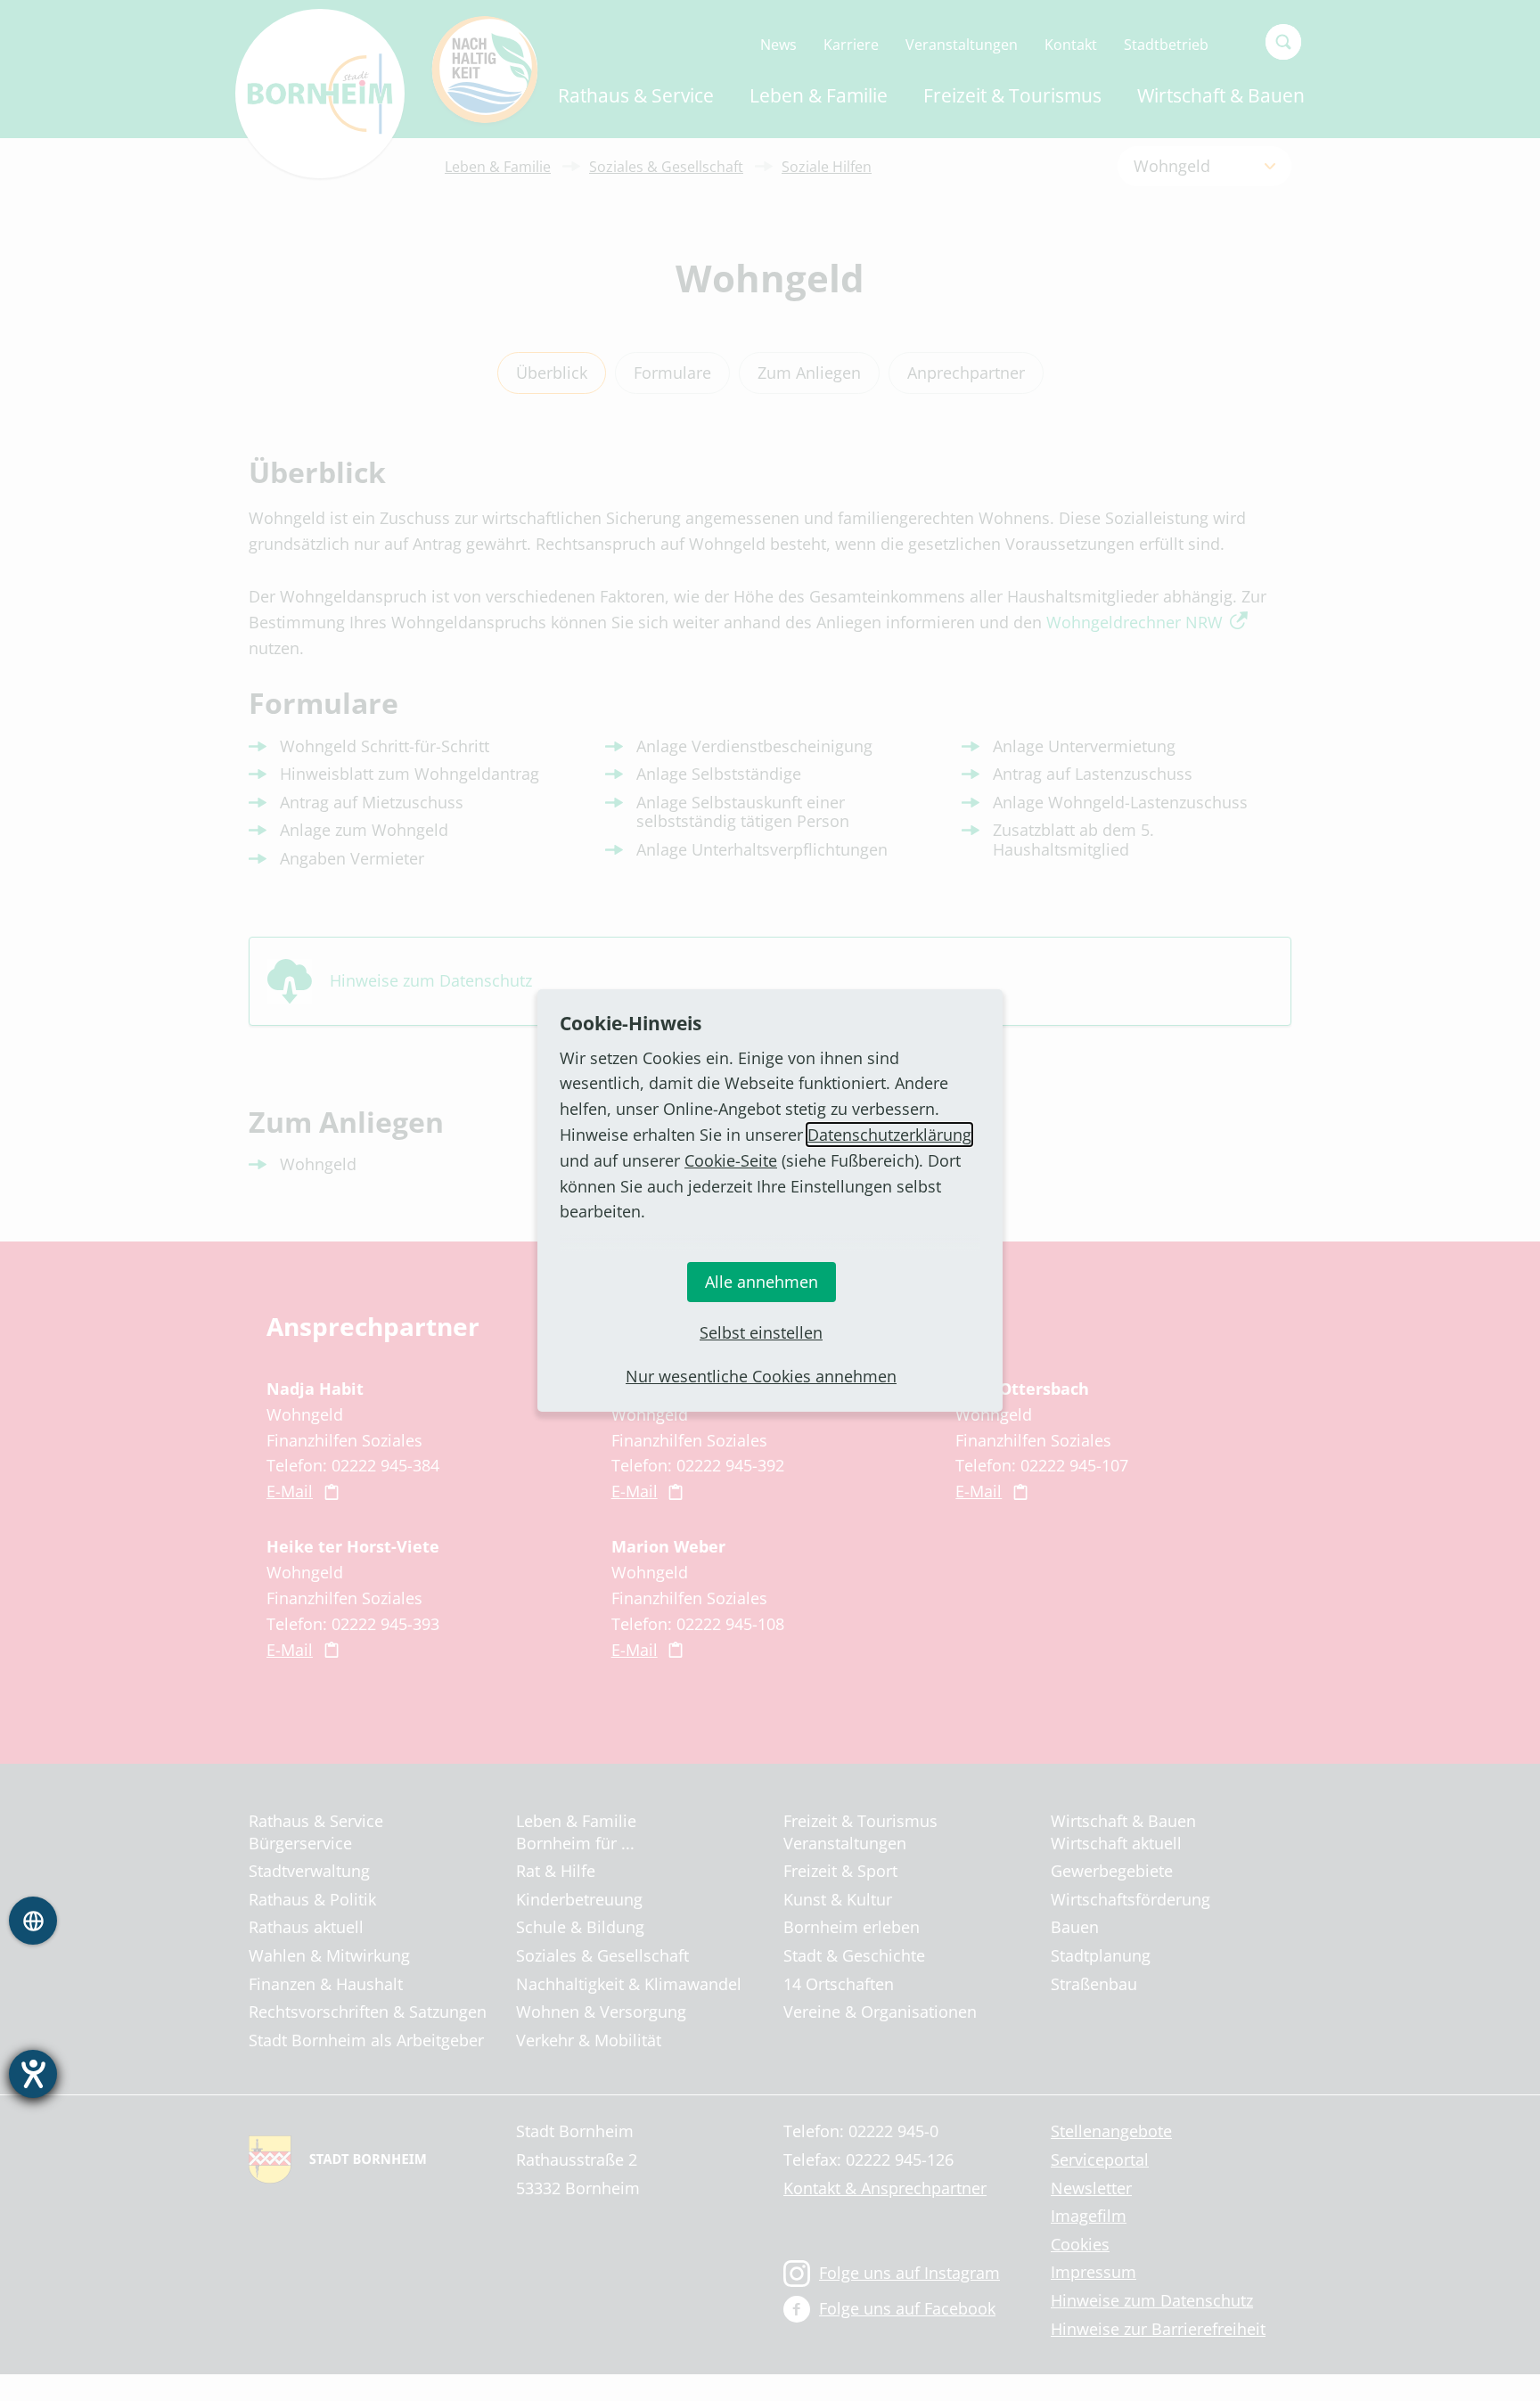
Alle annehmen (762, 1282)
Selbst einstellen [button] (761, 1332)
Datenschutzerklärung (889, 1135)
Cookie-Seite (731, 1160)
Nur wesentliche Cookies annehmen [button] (761, 1376)
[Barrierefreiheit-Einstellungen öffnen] (33, 2074)
